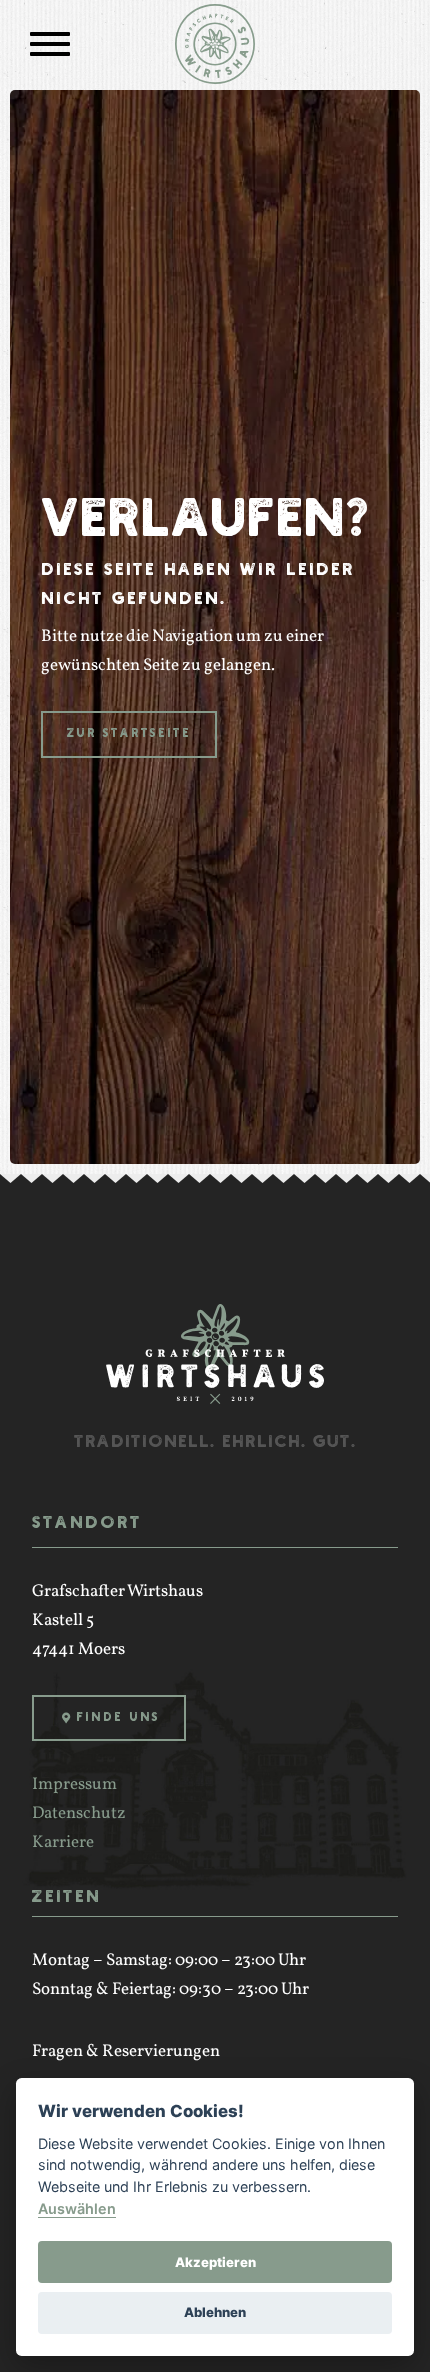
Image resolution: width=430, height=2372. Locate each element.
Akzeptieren (215, 2262)
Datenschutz (79, 1813)
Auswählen (77, 2208)
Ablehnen (215, 2312)
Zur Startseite (129, 733)
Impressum (74, 1784)
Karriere (63, 1842)
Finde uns (118, 1717)
